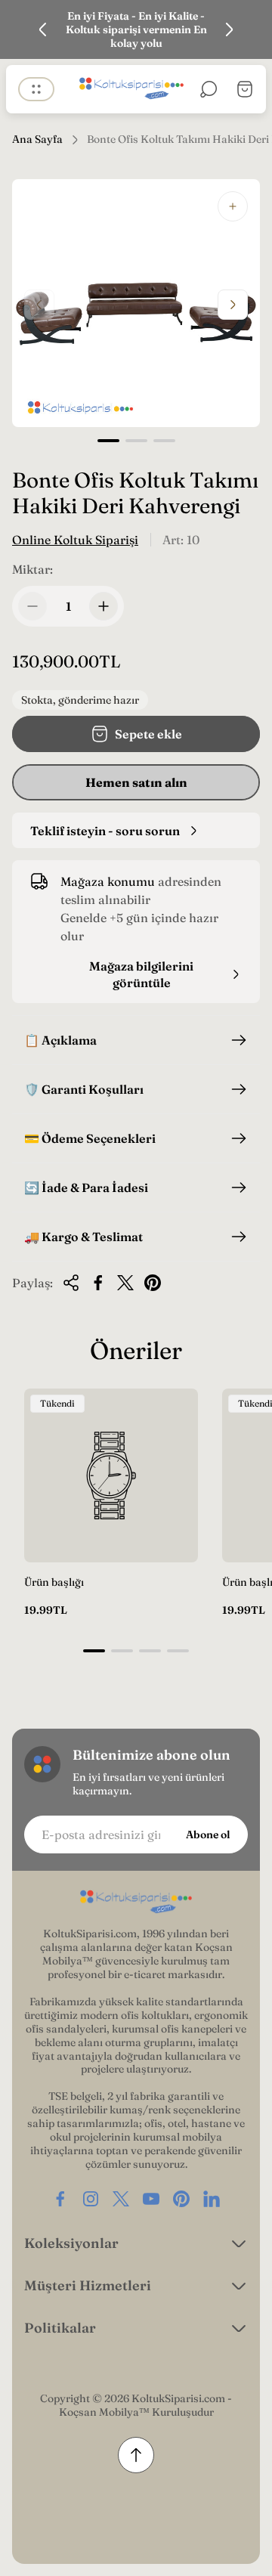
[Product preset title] (111, 1475)
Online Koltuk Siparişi (75, 540)
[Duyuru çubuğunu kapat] (251, 29)
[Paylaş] (71, 1283)
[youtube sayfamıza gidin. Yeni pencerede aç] (151, 2199)
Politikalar (60, 2328)
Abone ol (208, 1834)
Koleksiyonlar (71, 2243)
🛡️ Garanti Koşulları (84, 1089)
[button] (108, 441)
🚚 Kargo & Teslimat (83, 1237)
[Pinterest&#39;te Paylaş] (153, 1283)
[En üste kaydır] (136, 2455)
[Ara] (209, 89)
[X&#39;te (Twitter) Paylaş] (125, 1283)
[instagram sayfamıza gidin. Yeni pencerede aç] (91, 2199)
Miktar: (32, 569)
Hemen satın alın (136, 782)
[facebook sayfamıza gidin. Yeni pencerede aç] (60, 2199)
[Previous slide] (43, 29)
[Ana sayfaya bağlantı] (136, 1903)
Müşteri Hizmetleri (88, 2285)
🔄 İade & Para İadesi (86, 1187)
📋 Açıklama (60, 1040)
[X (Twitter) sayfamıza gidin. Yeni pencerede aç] (121, 2199)
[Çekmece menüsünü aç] (36, 89)
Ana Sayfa (37, 139)
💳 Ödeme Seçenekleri (90, 1138)
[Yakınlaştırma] (233, 206)
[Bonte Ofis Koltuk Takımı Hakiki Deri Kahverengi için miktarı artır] (104, 606)
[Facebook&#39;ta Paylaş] (98, 1283)
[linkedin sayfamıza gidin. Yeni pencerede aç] (212, 2199)
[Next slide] (229, 29)
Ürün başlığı (54, 1582)
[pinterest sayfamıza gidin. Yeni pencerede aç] (181, 2199)
